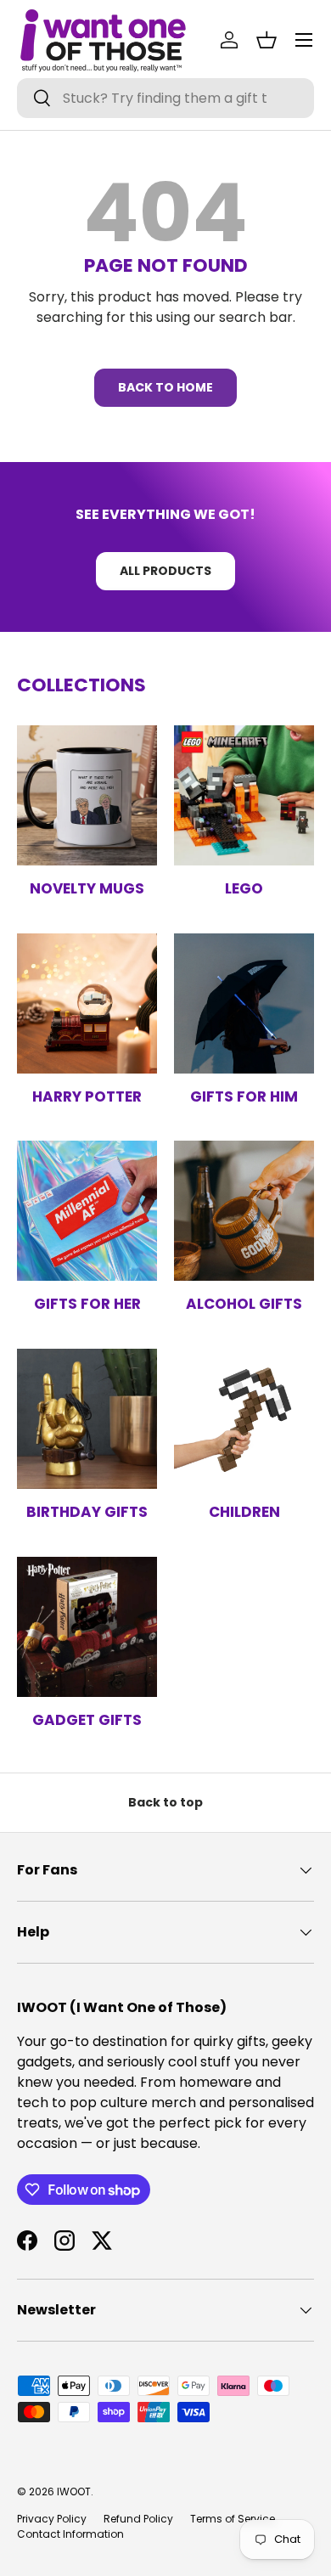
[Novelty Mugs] (87, 795)
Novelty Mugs (87, 888)
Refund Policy (138, 2519)
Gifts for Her (87, 1304)
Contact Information (70, 2534)
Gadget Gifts (87, 1720)
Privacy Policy (52, 2519)
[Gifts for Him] (244, 1003)
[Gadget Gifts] (87, 1627)
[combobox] (165, 98)
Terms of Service (233, 2519)
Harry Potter (87, 1096)
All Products (165, 571)
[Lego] (244, 795)
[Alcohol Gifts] (244, 1211)
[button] (266, 40)
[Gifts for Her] (87, 1211)
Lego (244, 888)
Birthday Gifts (87, 1512)
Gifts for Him (244, 1096)
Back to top (165, 1802)
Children (244, 1512)
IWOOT (74, 2491)
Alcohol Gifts (244, 1304)
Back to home (165, 387)
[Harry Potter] (87, 1003)
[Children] (244, 1419)
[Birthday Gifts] (87, 1419)
